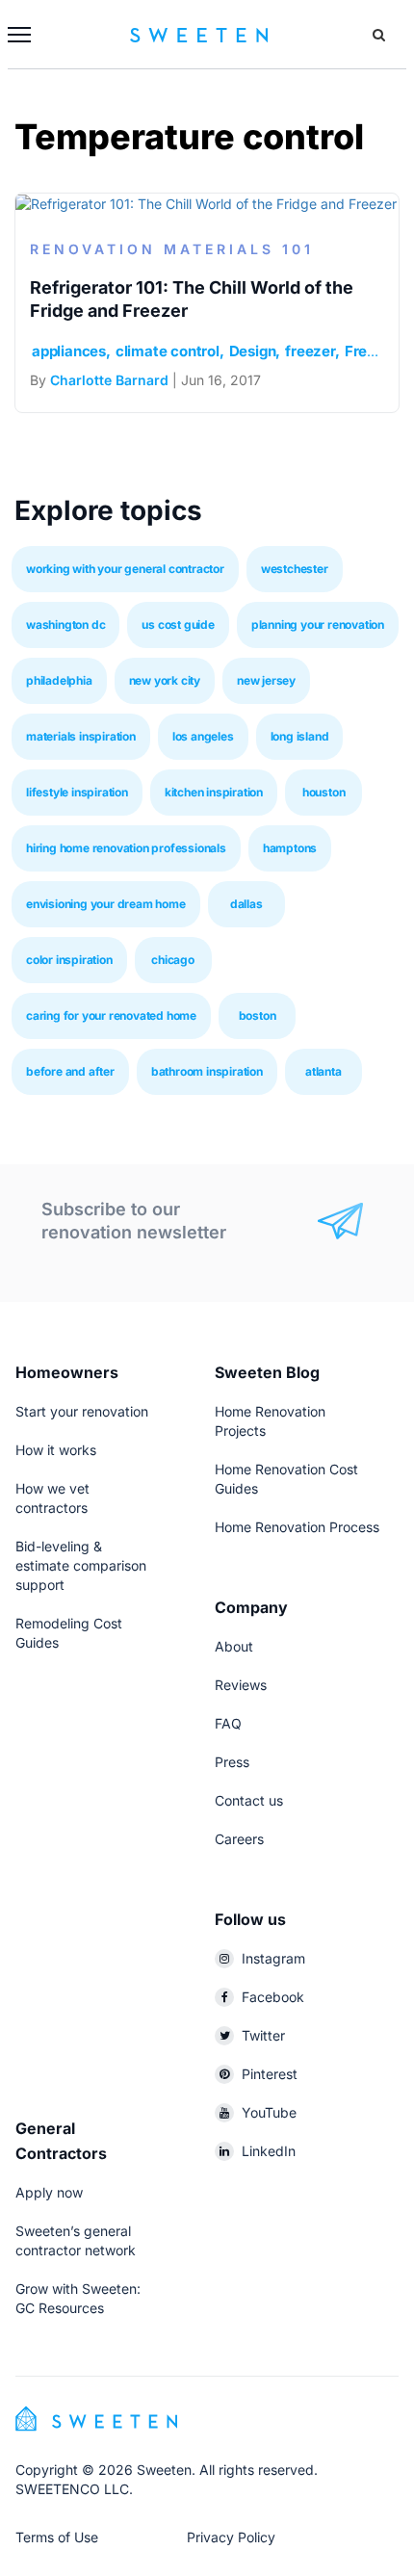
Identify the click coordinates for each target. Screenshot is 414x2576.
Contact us (249, 1800)
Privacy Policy (231, 2537)
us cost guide (178, 624)
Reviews (241, 1685)
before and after (70, 1071)
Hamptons (290, 848)
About (234, 1646)
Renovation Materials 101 (172, 249)
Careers (239, 1839)
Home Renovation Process (297, 1527)
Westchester (295, 569)
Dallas (246, 904)
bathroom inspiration (207, 1071)
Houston (324, 792)
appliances (69, 351)
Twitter (263, 2035)
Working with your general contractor (125, 569)
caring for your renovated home (111, 1015)
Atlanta (323, 1071)
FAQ (228, 1723)
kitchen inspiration (214, 792)
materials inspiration (81, 736)
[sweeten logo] (96, 2417)
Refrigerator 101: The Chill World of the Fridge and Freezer (192, 299)
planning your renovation (318, 624)
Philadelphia (59, 680)
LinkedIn (269, 2151)
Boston (258, 1015)
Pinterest (270, 2074)
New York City (165, 680)
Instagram (273, 1958)
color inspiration (69, 960)
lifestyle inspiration (77, 792)
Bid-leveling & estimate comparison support (81, 1565)
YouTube (269, 2112)
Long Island (300, 736)
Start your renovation (82, 1411)
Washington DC (65, 624)
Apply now (49, 2192)
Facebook (273, 1997)
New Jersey (266, 680)
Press (232, 1762)
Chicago (173, 960)
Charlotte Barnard (109, 380)
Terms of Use (57, 2537)
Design (253, 351)
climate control (168, 351)
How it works (56, 1450)
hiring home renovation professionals (126, 848)
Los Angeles (203, 736)
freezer (310, 351)
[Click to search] (379, 35)
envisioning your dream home (106, 904)
